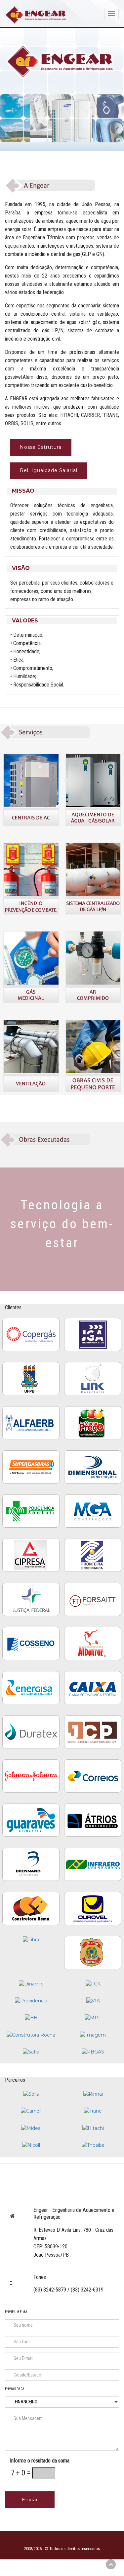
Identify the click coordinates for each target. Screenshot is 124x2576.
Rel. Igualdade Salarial (49, 470)
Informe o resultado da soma (40, 2461)
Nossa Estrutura (41, 447)
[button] (62, 491)
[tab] (62, 491)
